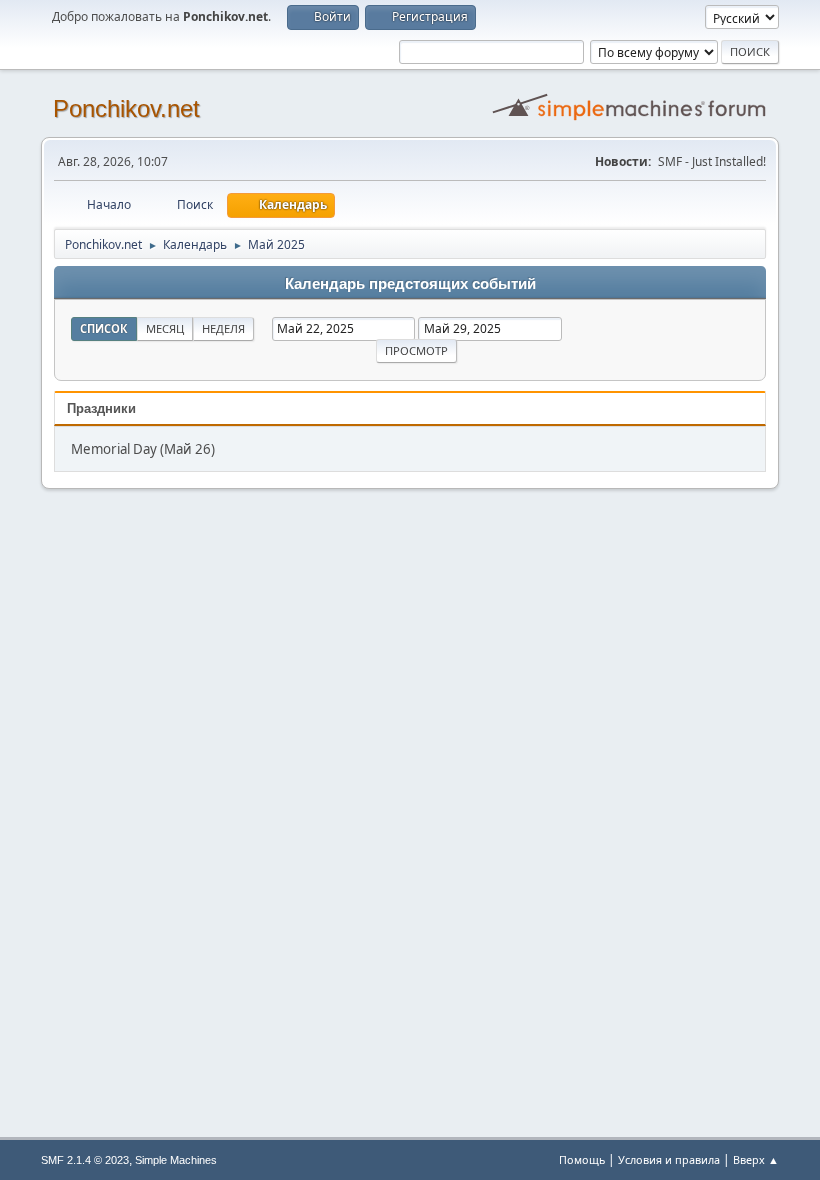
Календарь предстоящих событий (410, 284)
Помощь (582, 1159)
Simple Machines (176, 1160)
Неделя (223, 328)
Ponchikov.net (126, 108)
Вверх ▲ (756, 1159)
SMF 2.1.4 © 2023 (85, 1160)
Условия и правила (669, 1159)
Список (104, 328)
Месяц (165, 328)
